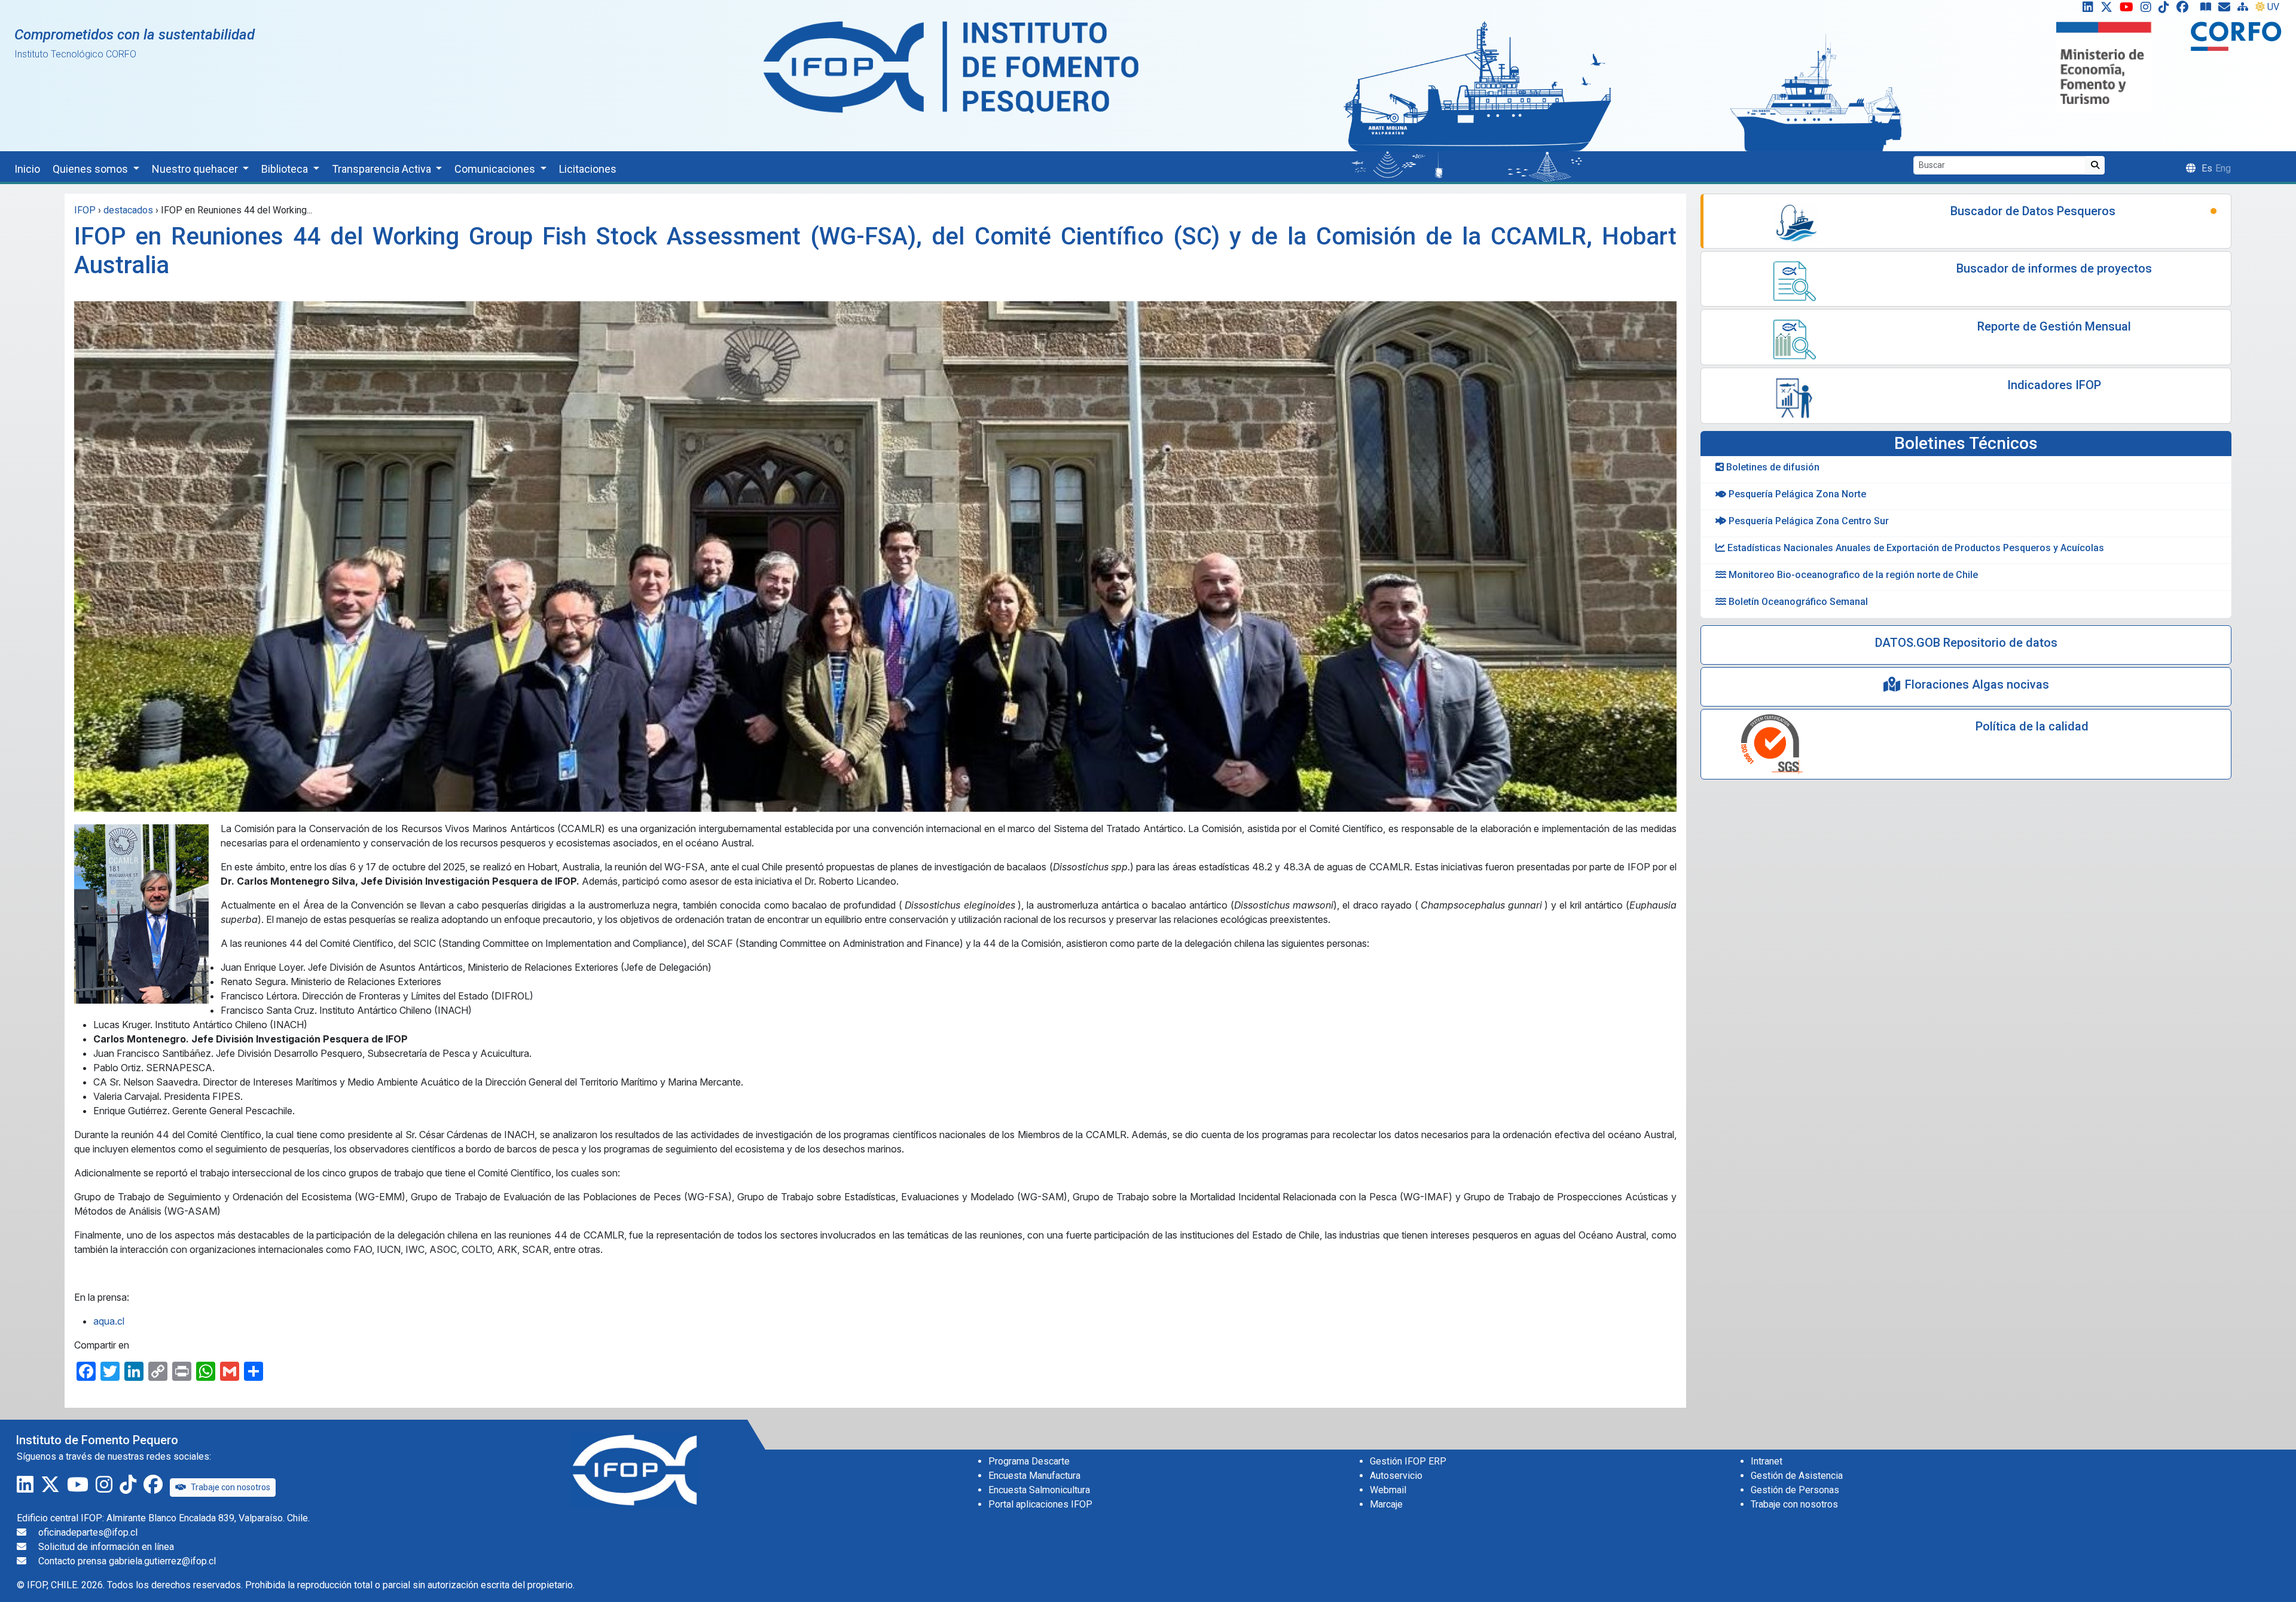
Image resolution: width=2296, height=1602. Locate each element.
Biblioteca (286, 169)
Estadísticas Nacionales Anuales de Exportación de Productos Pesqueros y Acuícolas (1915, 548)
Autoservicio (1396, 1476)
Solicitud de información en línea (106, 1547)
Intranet (1767, 1461)
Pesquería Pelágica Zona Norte (1796, 494)
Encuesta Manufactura (1034, 1476)
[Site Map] (2245, 10)
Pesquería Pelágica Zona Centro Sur (1808, 521)
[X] (2109, 10)
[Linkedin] (2086, 10)
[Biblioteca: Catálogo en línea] (2208, 10)
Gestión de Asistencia (1797, 1476)
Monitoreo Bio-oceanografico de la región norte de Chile (1852, 575)
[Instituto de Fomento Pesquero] (951, 67)
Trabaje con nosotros (230, 1487)
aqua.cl (109, 1321)
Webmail (1388, 1490)
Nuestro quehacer (196, 169)
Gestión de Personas (1795, 1490)
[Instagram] (2148, 10)
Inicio (27, 169)
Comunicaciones (496, 169)
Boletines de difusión (1772, 467)
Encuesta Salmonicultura (1039, 1490)
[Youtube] (2129, 10)
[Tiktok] (2166, 10)
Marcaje (1386, 1504)
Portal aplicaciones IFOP (1040, 1504)
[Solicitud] (2227, 10)
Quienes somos (91, 169)
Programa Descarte (1029, 1461)
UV (2273, 7)
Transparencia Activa (383, 169)
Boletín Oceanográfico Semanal (1797, 602)
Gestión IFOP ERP (1408, 1461)
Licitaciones (588, 169)
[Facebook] (2187, 10)
